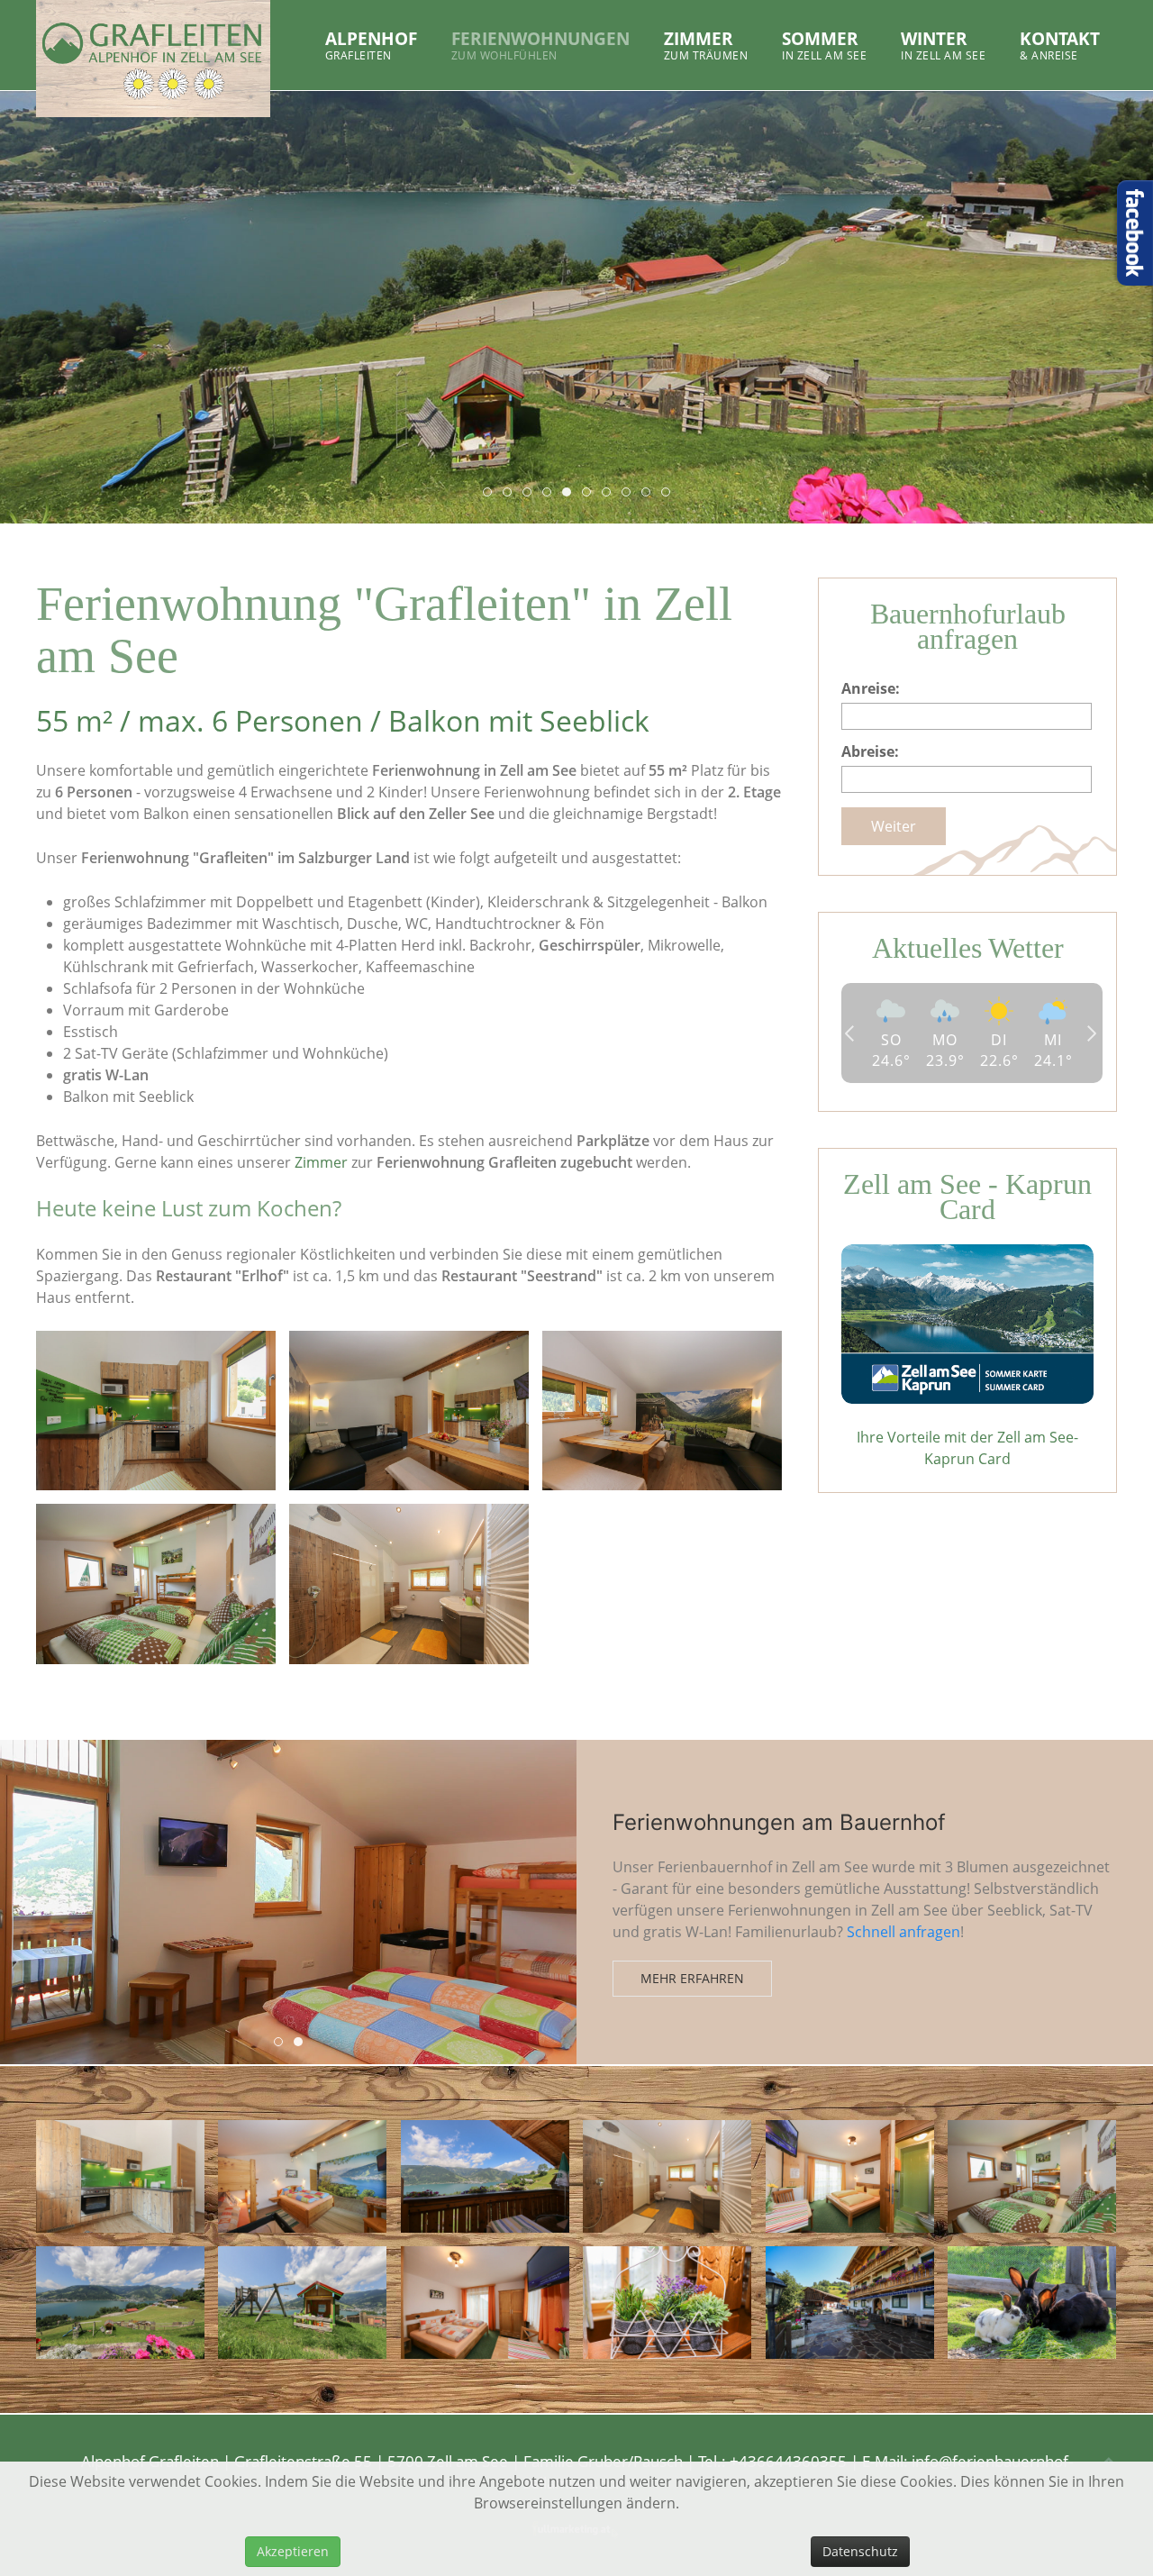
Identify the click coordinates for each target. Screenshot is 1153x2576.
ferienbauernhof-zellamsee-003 (531, 493)
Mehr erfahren (692, 2004)
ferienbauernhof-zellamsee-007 (571, 493)
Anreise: (871, 688)
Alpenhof (371, 45)
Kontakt (1060, 45)
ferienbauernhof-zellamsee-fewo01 (610, 493)
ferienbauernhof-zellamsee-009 (590, 493)
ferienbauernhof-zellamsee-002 (511, 493)
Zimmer (706, 45)
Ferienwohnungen (540, 45)
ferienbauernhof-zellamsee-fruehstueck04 (670, 493)
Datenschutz (860, 2551)
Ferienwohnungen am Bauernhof (302, 2043)
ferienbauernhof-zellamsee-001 (491, 493)
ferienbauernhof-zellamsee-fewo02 (630, 493)
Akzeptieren (293, 2551)
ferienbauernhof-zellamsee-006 (551, 493)
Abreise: (870, 751)
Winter (943, 45)
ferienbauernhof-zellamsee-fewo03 (650, 493)
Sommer (824, 45)
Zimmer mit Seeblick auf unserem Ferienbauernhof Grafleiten (282, 2043)
